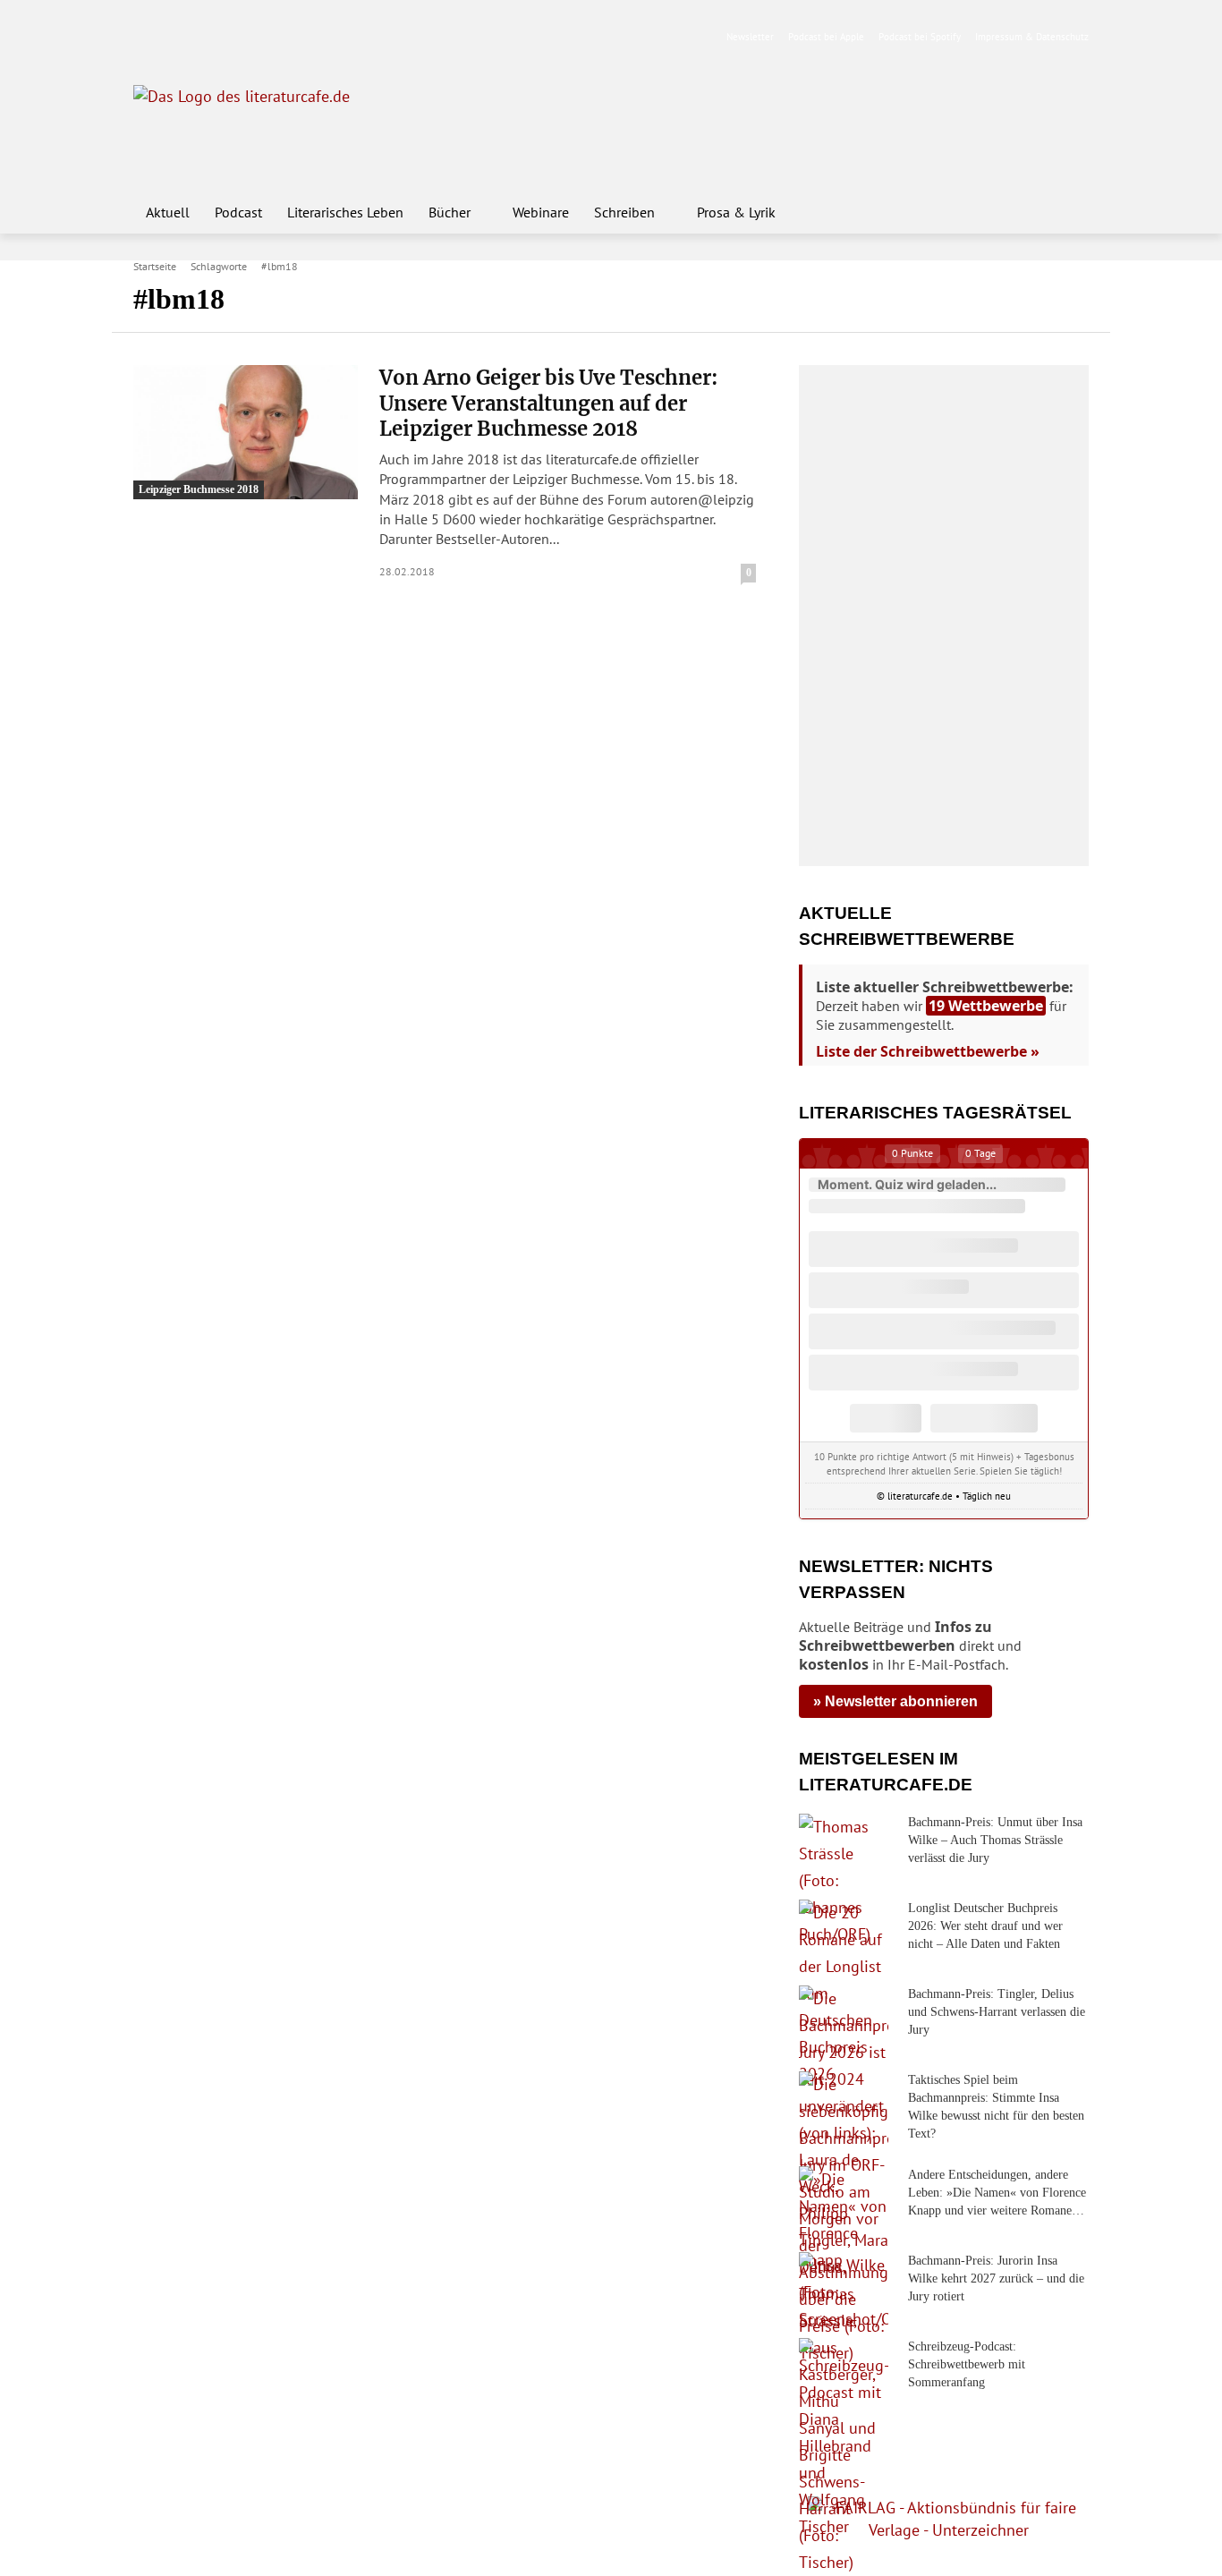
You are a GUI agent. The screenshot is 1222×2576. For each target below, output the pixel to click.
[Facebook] (145, 37)
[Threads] (258, 37)
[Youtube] (202, 37)
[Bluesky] (287, 37)
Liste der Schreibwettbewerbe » (928, 1051)
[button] (1067, 212)
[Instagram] (174, 37)
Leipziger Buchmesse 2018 (199, 489)
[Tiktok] (230, 37)
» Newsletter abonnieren (895, 1701)
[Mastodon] (315, 37)
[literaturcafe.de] (264, 125)
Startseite (155, 266)
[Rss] (343, 37)
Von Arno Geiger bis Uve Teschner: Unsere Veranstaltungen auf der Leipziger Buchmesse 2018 (549, 403)
